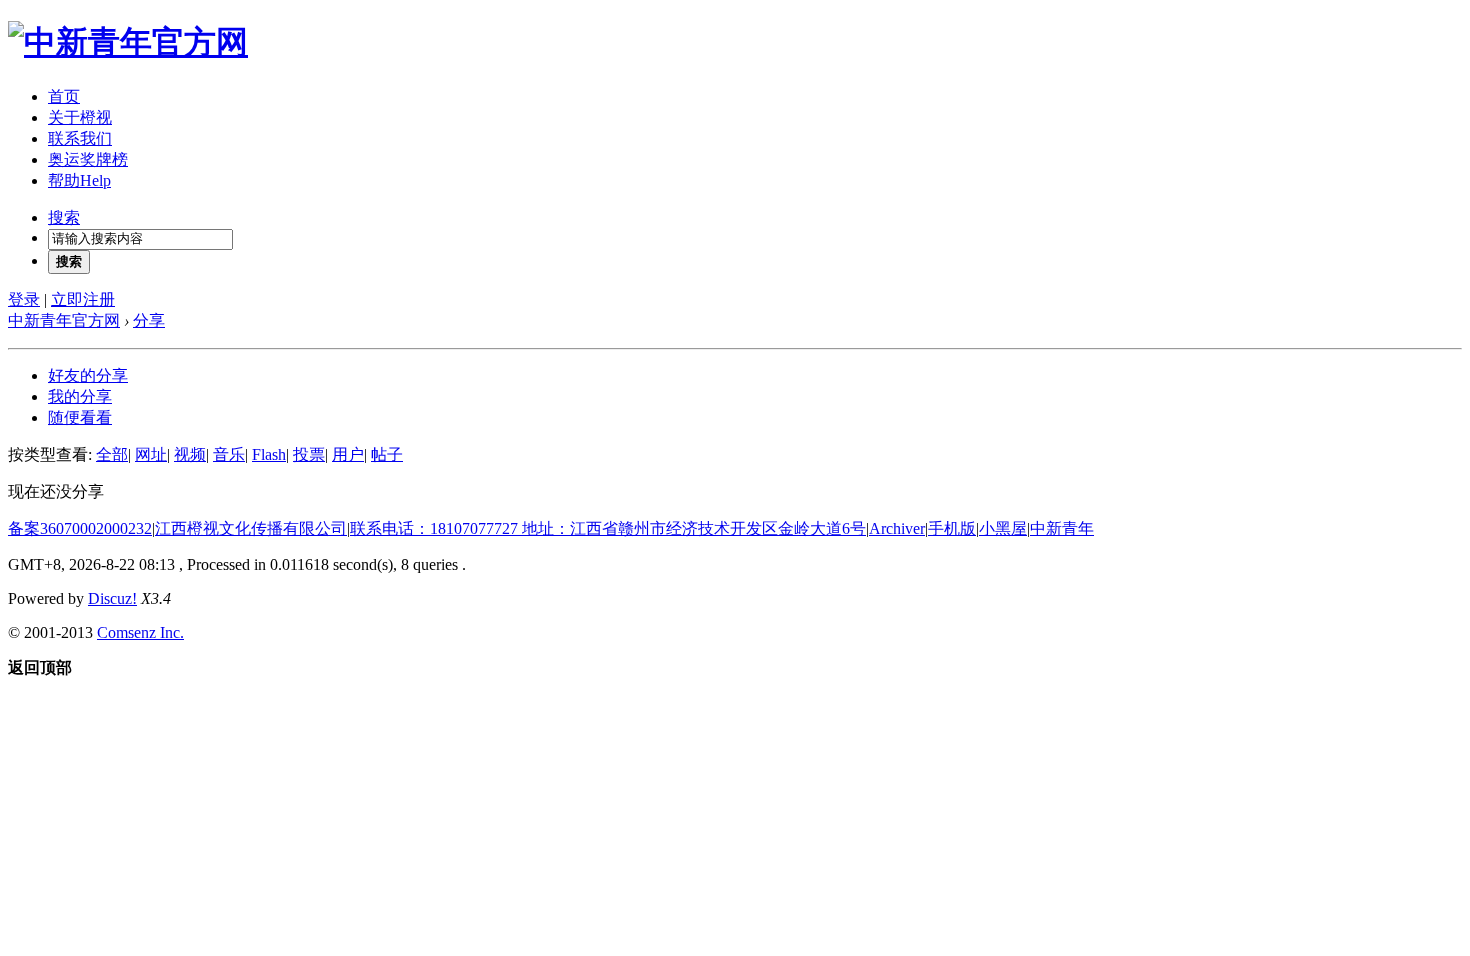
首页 (64, 96)
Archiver (897, 528)
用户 (348, 454)
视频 (190, 454)
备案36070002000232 (80, 528)
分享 (149, 320)
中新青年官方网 (64, 320)
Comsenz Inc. (140, 632)
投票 (309, 454)
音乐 (229, 454)
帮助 (79, 180)
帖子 (387, 454)
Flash (269, 454)
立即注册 (83, 299)
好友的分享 (88, 375)
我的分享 (80, 396)
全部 (112, 454)
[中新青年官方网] (128, 42)
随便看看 (80, 417)
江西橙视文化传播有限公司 (251, 528)
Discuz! (112, 598)
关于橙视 (80, 117)
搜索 (64, 217)
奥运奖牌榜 (88, 159)
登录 (24, 299)
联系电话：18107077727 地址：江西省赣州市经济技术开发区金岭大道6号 (608, 528)
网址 (151, 454)
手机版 (952, 528)
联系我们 (80, 138)
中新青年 (1062, 528)
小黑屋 (1003, 528)
